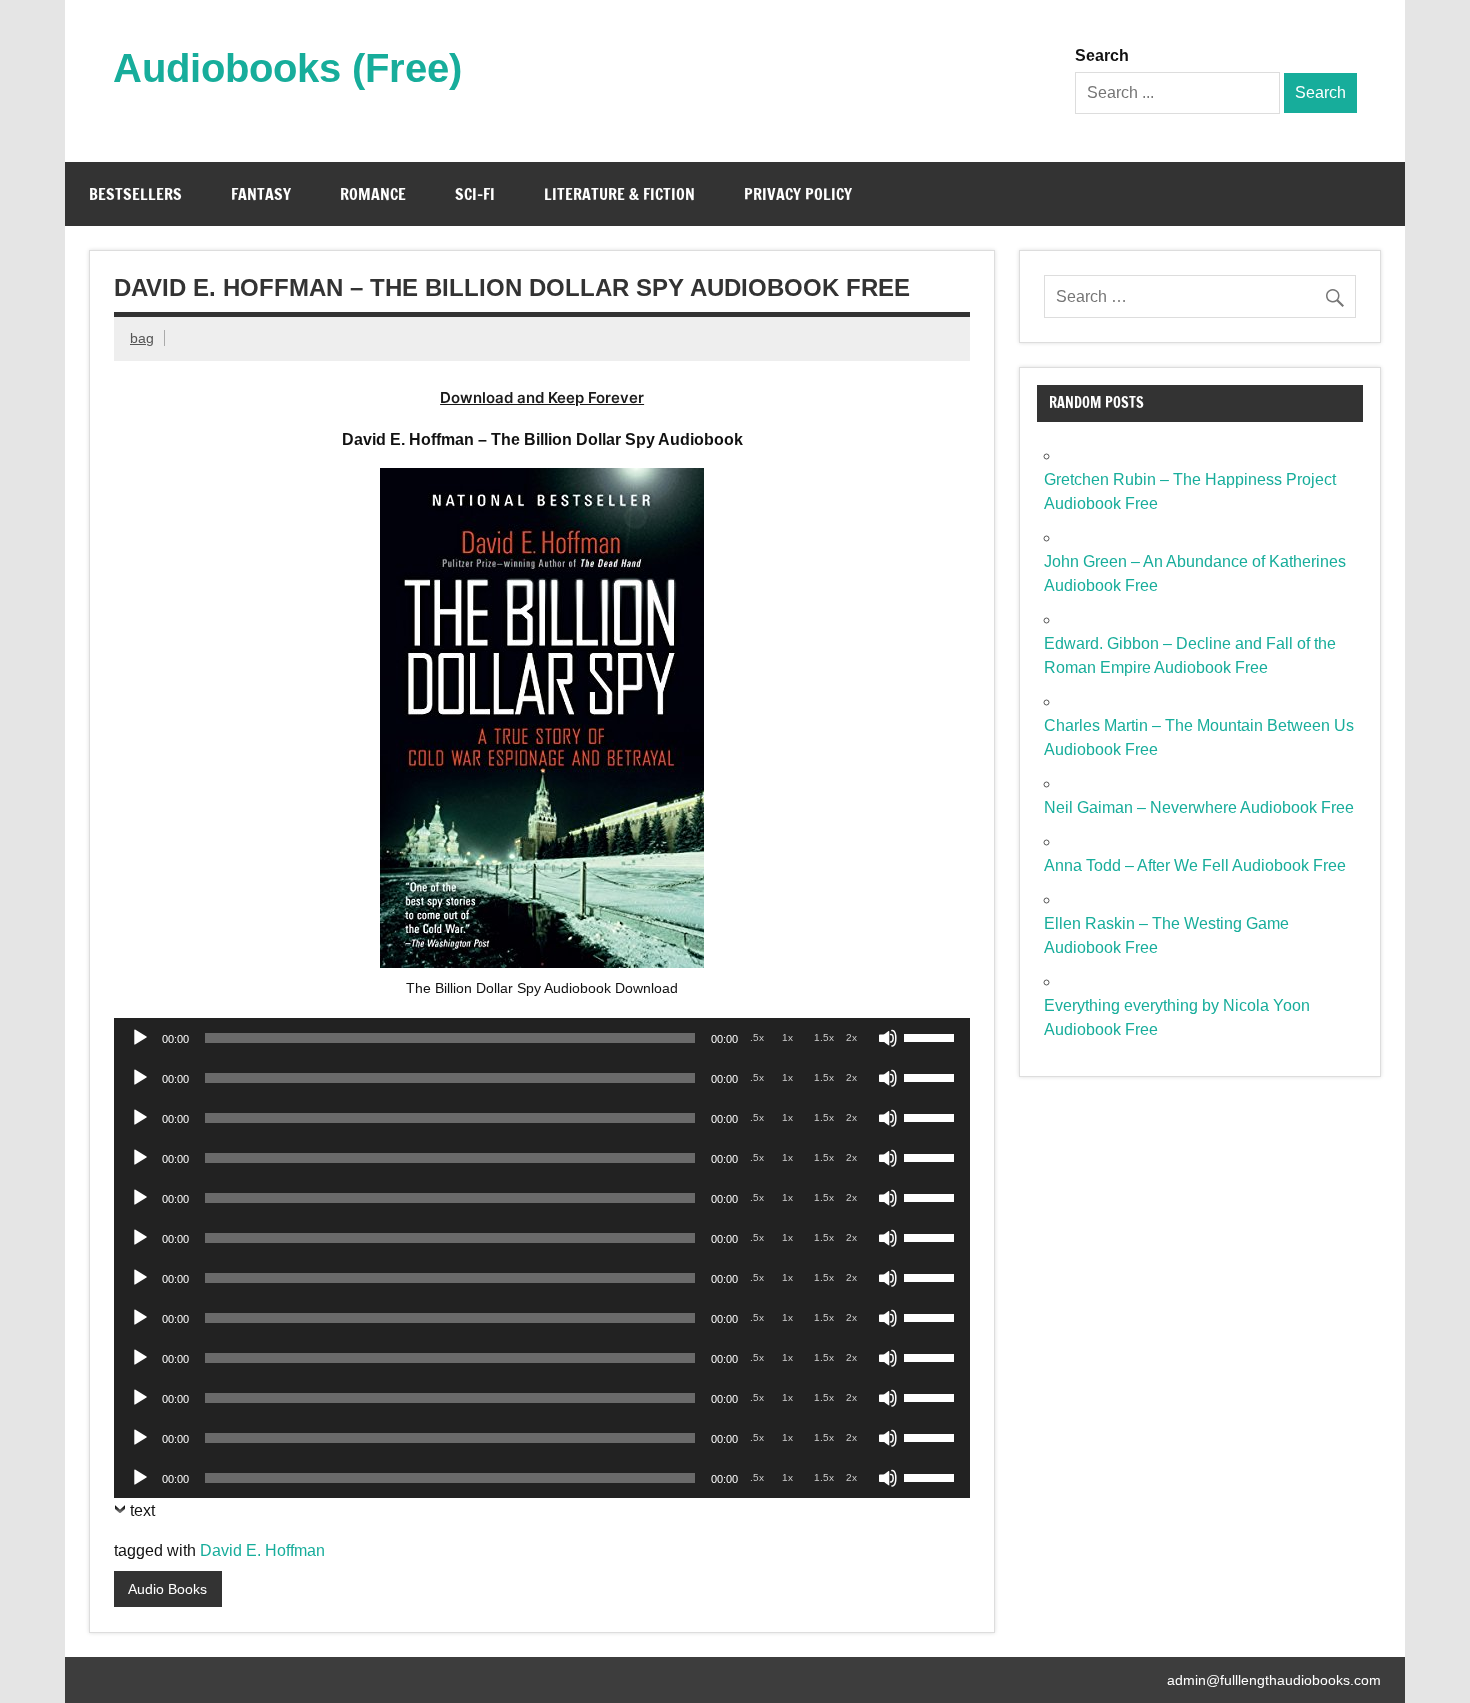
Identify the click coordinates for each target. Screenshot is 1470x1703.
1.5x (824, 1037)
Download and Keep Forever (542, 397)
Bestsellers (135, 194)
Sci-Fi (475, 194)
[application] (542, 1038)
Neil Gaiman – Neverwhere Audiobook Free (1199, 807)
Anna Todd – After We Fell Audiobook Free (1195, 865)
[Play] (140, 1038)
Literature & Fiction (619, 194)
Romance (373, 194)
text (142, 1510)
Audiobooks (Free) (287, 68)
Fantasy (261, 194)
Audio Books (167, 1589)
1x (787, 1037)
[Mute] (888, 1038)
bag (142, 338)
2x (851, 1037)
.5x (757, 1037)
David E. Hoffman (262, 1550)
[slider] (932, 1036)
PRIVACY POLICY (798, 194)
